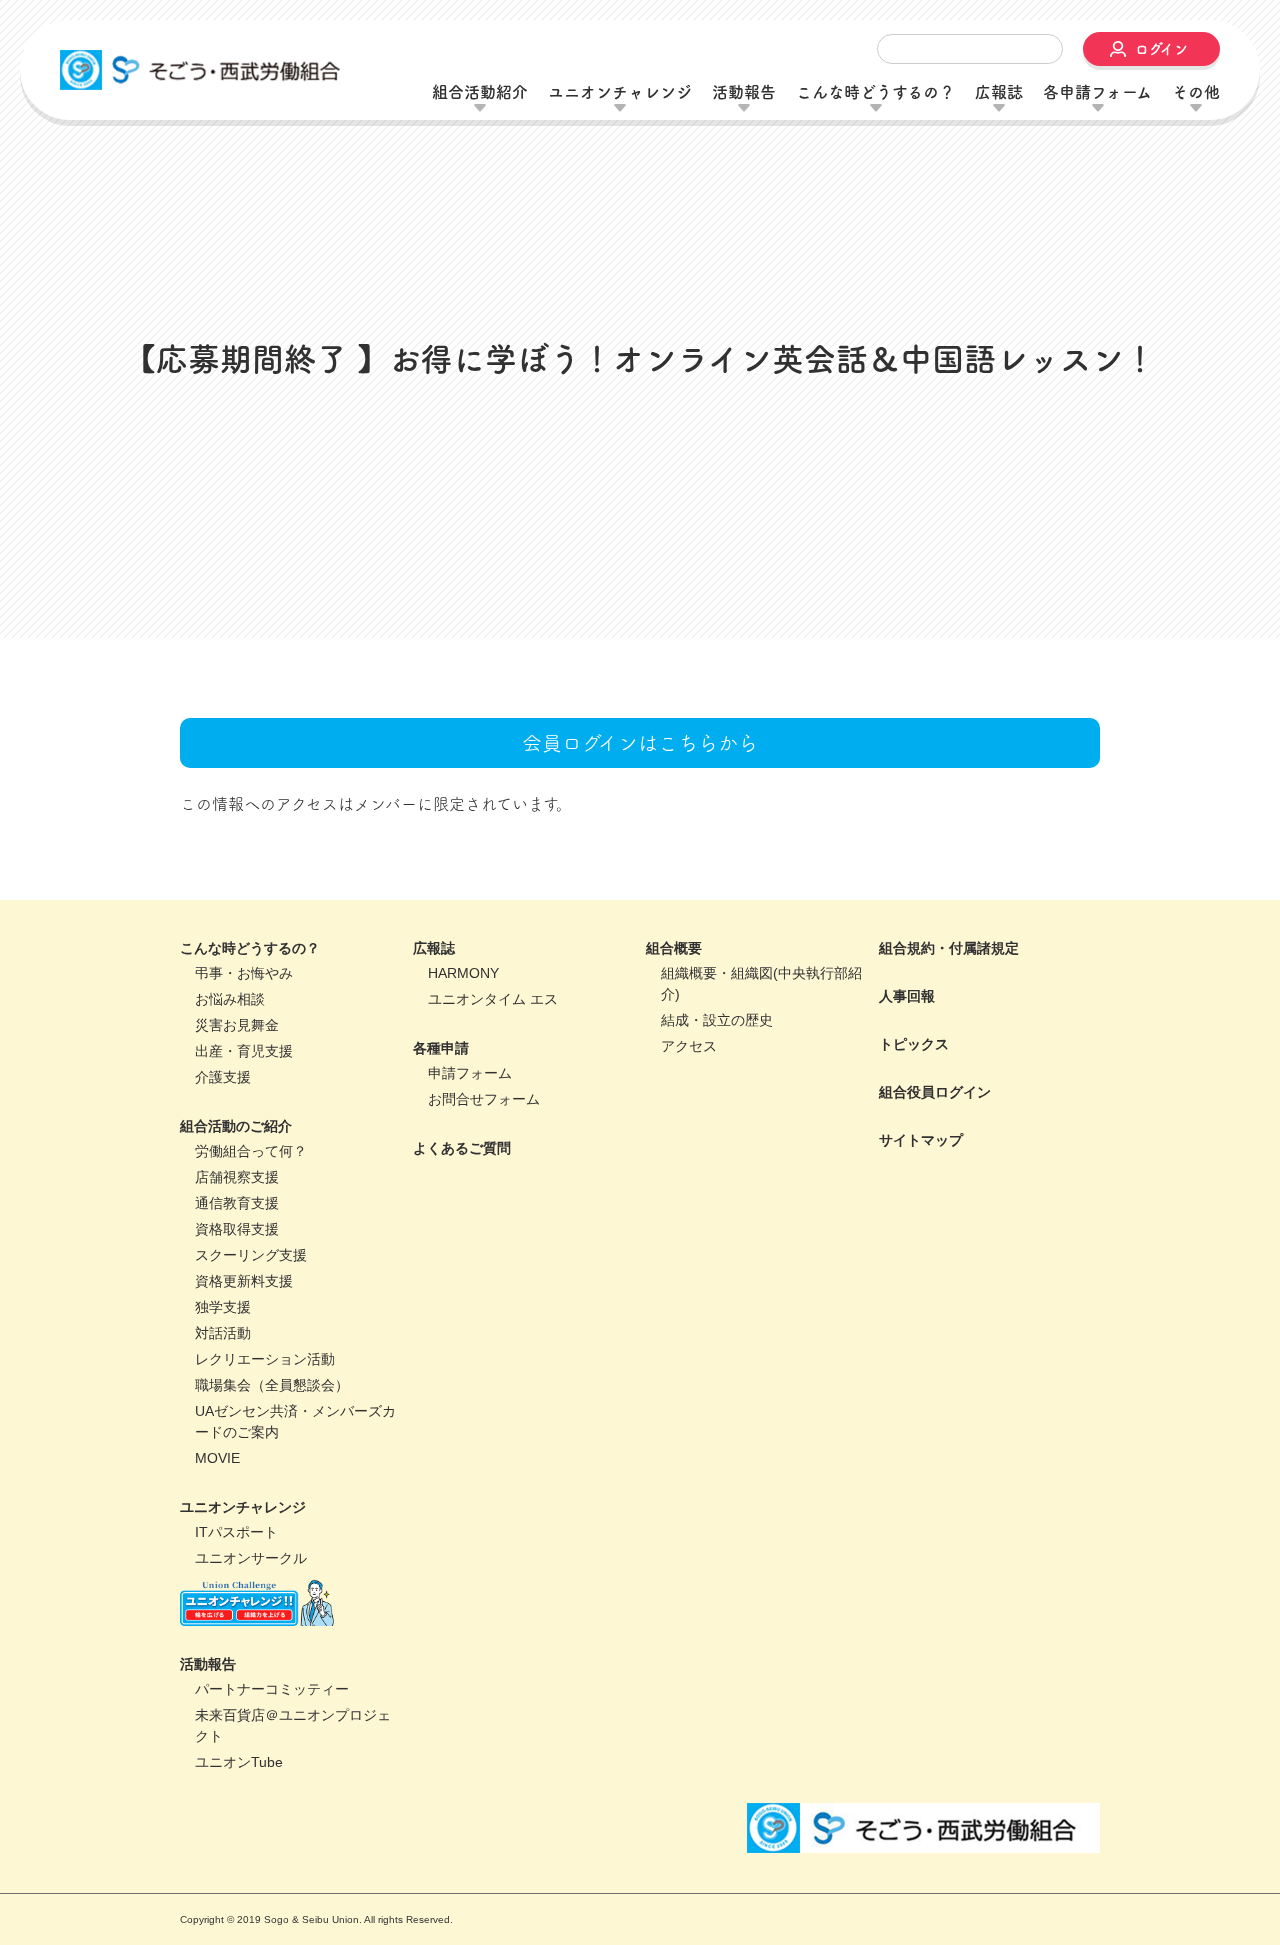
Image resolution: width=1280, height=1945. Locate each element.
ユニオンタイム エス (493, 1138)
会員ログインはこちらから (640, 882)
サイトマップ (921, 1279)
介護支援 (223, 1216)
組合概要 (674, 1087)
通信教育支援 (237, 1342)
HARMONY (463, 1112)
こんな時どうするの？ (250, 1087)
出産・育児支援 (244, 1190)
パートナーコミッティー (272, 1829)
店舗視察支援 (237, 1316)
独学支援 (223, 1446)
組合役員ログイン (935, 1231)
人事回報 (907, 1135)
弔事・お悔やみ (244, 1112)
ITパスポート (236, 1671)
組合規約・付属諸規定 (949, 1087)
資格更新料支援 (244, 1420)
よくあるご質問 (462, 1287)
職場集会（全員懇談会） (272, 1524)
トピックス (914, 1183)
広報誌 (434, 1087)
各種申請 (441, 1187)
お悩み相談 (230, 1138)
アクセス (689, 1185)
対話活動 (223, 1472)
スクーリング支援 (251, 1394)
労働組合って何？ (251, 1290)
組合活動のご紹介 (236, 1265)
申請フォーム (470, 1212)
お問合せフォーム (484, 1238)
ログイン (1161, 49)
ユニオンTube (239, 1902)
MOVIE (217, 1597)
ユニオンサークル (251, 1697)
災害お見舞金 (237, 1164)
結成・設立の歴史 (717, 1159)
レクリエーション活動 (265, 1498)
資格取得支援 (237, 1368)
